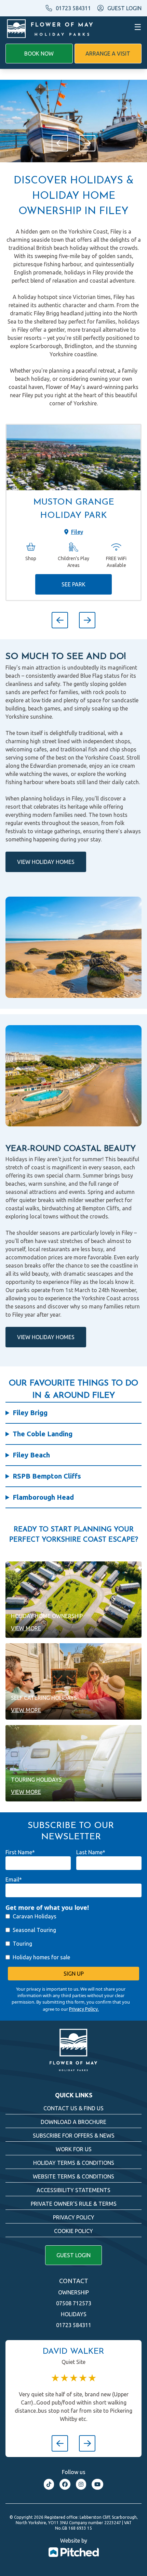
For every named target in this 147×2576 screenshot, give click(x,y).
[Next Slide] (87, 143)
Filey (77, 532)
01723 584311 (73, 8)
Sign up (74, 1974)
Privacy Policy (74, 2217)
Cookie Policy (73, 2231)
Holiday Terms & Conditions (74, 2163)
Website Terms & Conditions (73, 2176)
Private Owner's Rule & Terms (74, 2204)
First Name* (20, 1852)
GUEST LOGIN (124, 8)
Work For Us (74, 2149)
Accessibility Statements (73, 2190)
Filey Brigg (30, 1413)
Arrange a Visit (108, 54)
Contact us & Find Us (73, 2108)
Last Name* (91, 1852)
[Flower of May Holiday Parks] (50, 27)
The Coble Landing (43, 1434)
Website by (74, 2541)
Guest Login (73, 2255)
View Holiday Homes (46, 862)
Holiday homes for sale (41, 1957)
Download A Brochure (73, 2122)
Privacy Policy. (84, 2009)
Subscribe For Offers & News (74, 2136)
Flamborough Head (43, 1497)
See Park (73, 584)
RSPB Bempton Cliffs (47, 1476)
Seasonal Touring (34, 1930)
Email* (14, 1879)
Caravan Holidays (35, 1916)
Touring (22, 1944)
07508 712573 (74, 2303)
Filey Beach (31, 1455)
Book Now (39, 54)
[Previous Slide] (60, 143)
